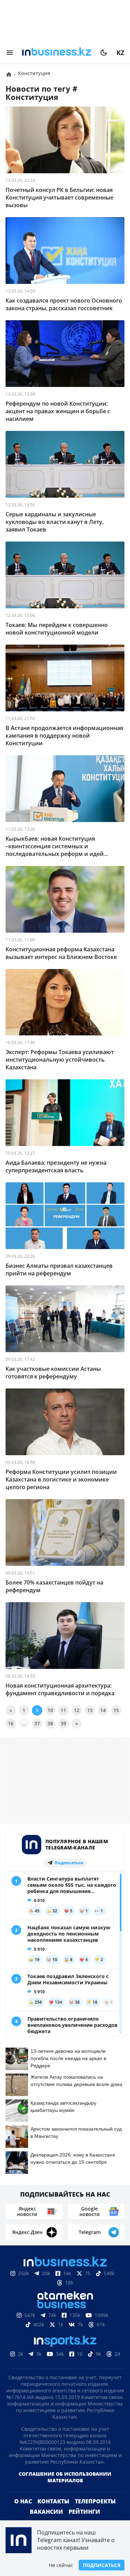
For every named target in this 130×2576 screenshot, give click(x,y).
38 (50, 1723)
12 (77, 1710)
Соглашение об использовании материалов (65, 2477)
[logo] (57, 53)
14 (103, 1710)
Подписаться (102, 2565)
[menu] (10, 53)
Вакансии (46, 2512)
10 (50, 1710)
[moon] (104, 53)
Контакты (53, 2501)
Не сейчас (61, 2565)
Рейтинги (84, 2512)
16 (11, 1723)
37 (37, 1723)
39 (63, 1723)
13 (90, 1710)
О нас (23, 2501)
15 (116, 1710)
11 (63, 1710)
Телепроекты (95, 2501)
